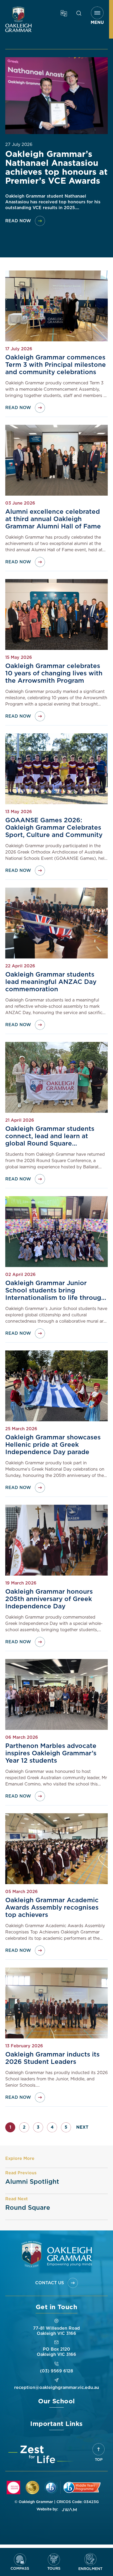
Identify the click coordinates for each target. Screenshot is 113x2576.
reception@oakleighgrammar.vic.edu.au (57, 2388)
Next (82, 2127)
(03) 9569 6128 (56, 2371)
